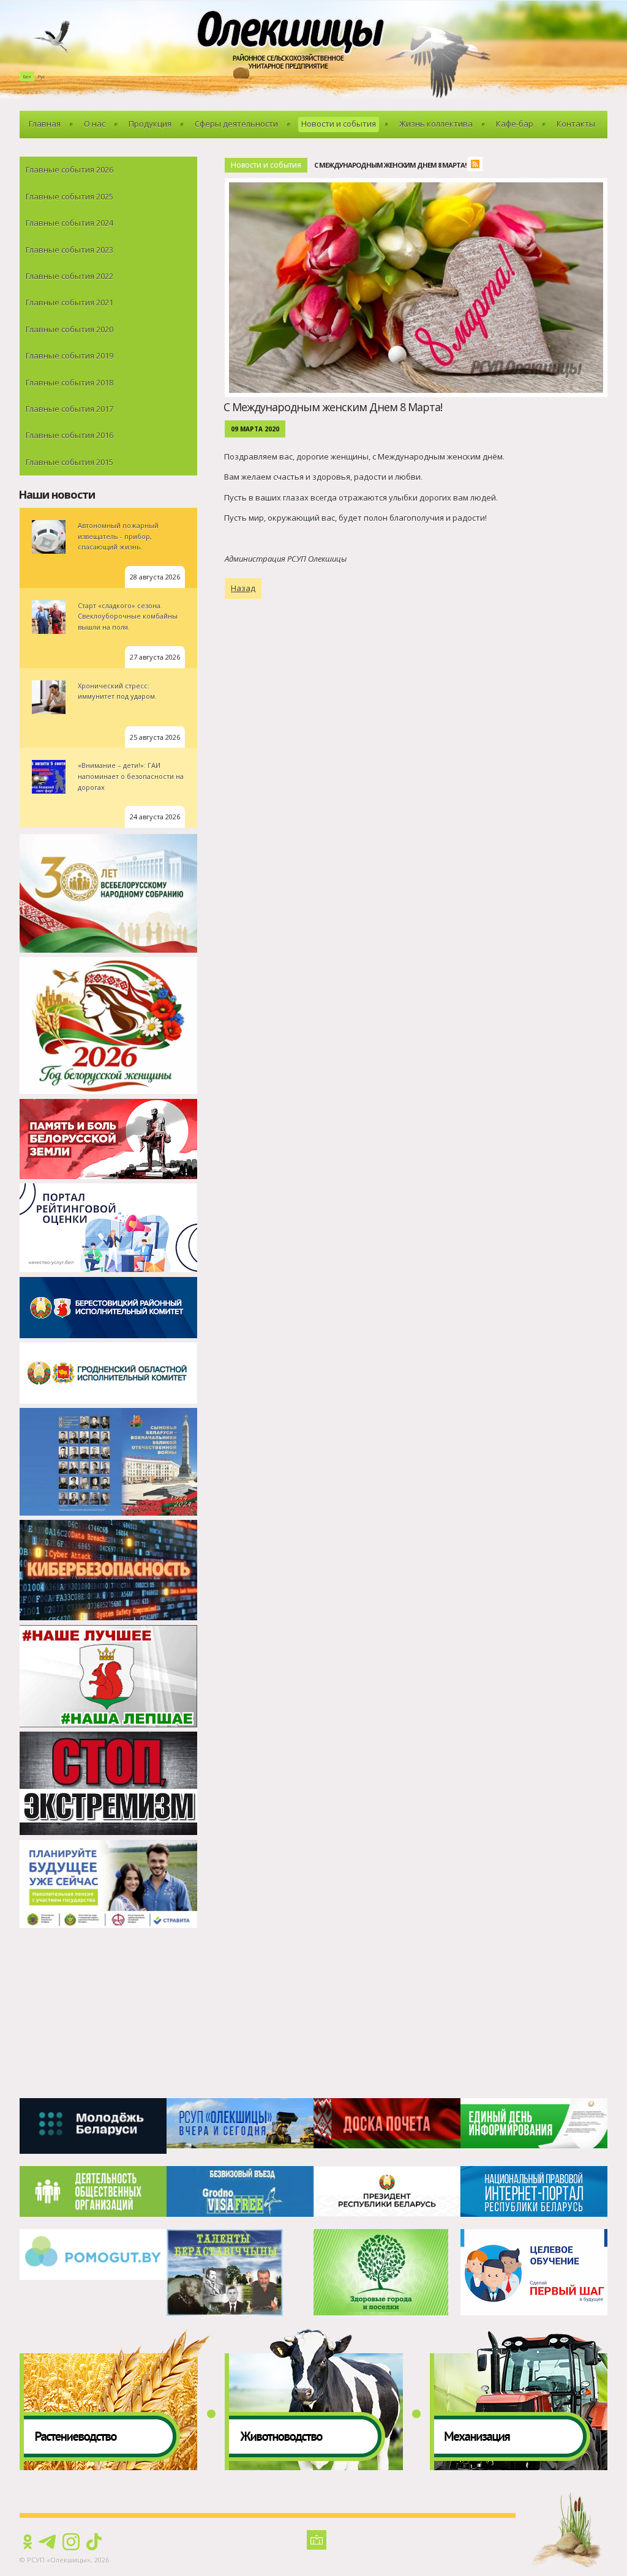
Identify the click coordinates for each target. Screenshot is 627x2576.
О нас (95, 124)
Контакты (576, 124)
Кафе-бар (515, 124)
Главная (45, 124)
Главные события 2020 (69, 329)
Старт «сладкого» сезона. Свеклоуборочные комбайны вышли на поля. (128, 616)
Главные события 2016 (69, 435)
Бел (27, 76)
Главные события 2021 (69, 302)
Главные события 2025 (69, 196)
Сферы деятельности (236, 124)
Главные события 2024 (69, 223)
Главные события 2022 (69, 276)
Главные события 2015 (69, 462)
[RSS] (478, 166)
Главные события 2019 (69, 356)
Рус (41, 76)
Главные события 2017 (69, 409)
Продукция (150, 124)
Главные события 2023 (69, 250)
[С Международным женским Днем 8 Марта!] (419, 185)
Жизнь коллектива (436, 124)
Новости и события (339, 124)
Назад (243, 588)
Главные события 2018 (69, 382)
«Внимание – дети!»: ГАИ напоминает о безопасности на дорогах (131, 776)
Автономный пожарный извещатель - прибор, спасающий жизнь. (118, 536)
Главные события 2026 (69, 169)
